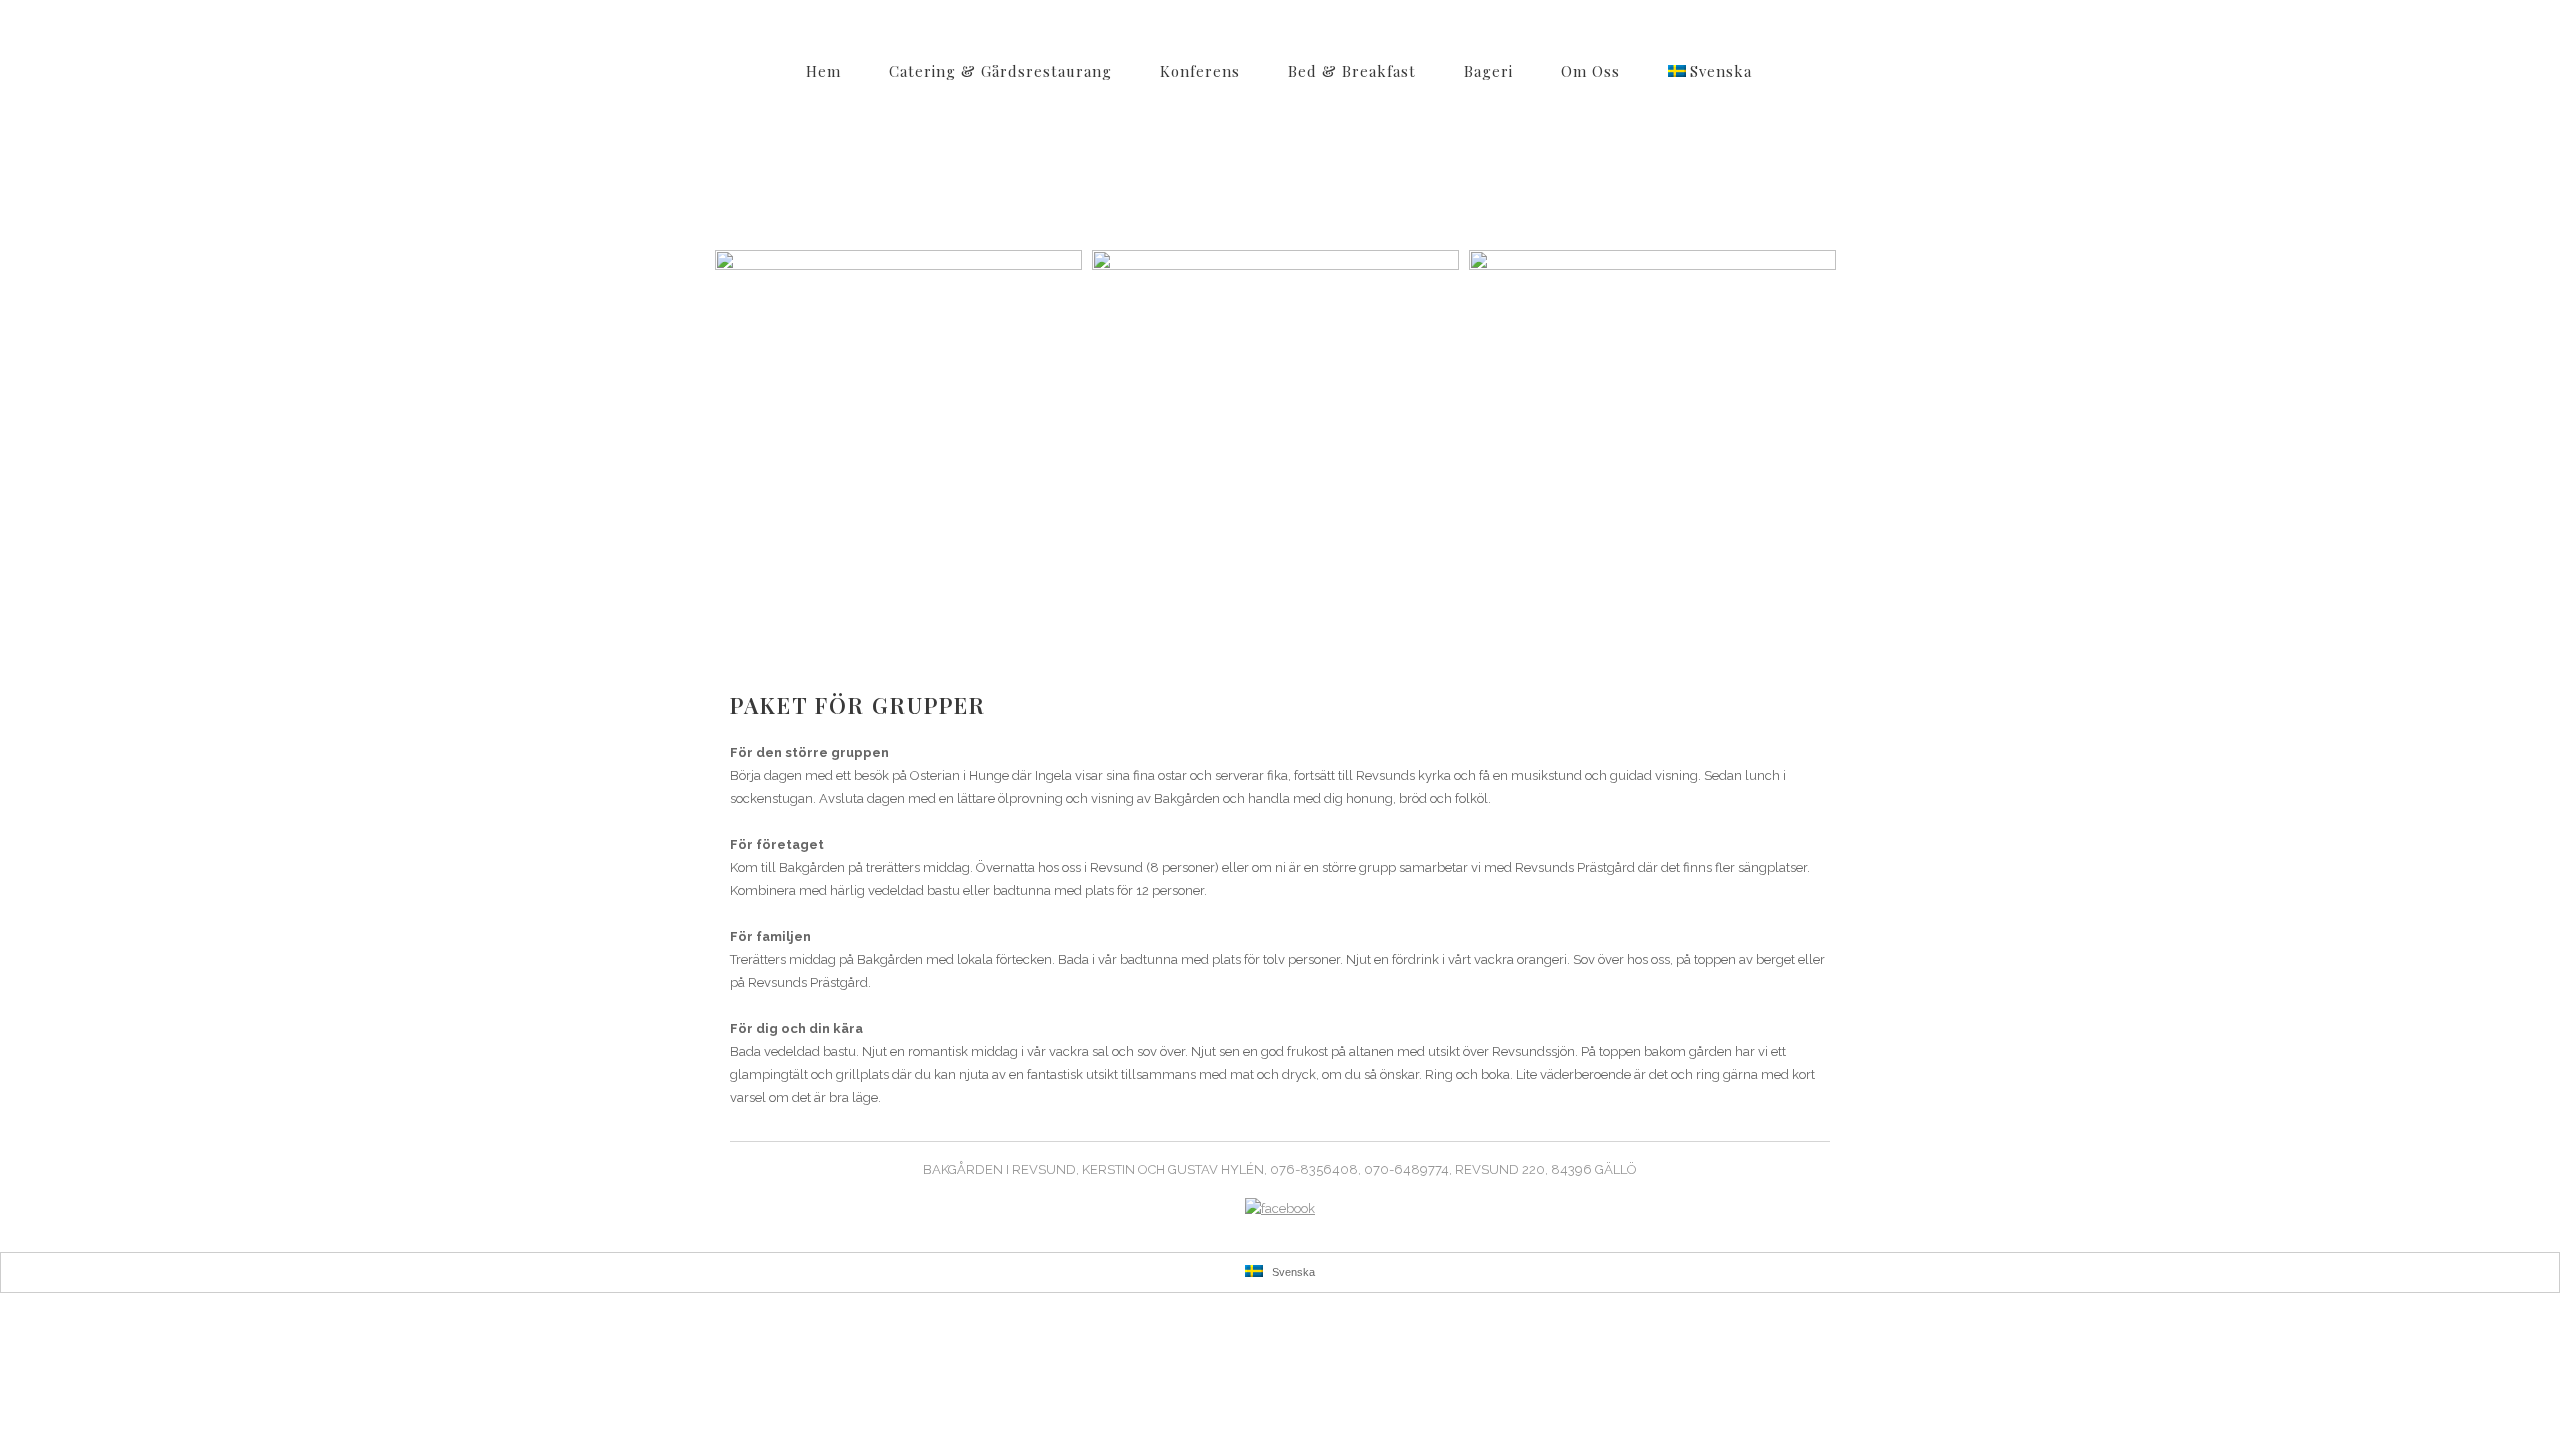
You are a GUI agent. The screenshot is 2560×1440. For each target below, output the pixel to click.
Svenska (1292, 1272)
